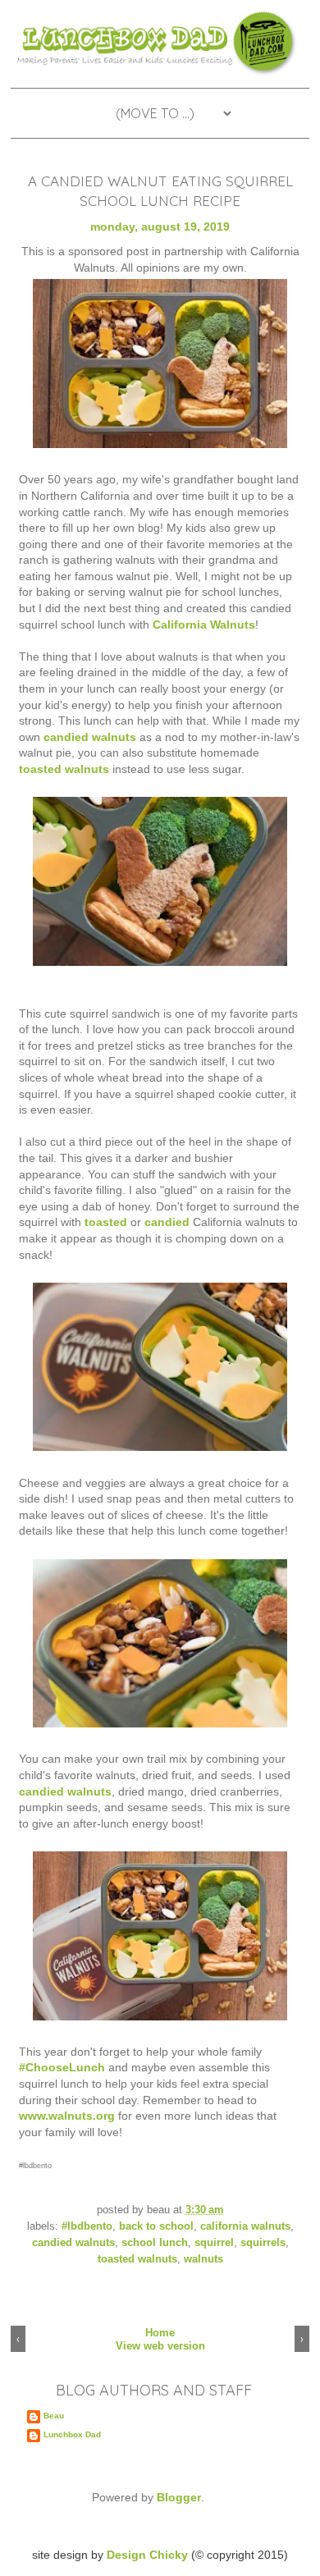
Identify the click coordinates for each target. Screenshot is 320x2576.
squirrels (263, 2243)
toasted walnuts (64, 769)
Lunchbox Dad (72, 2434)
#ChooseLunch (62, 2067)
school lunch (155, 2243)
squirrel (214, 2243)
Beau (54, 2416)
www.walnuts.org (67, 2116)
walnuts (203, 2259)
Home (160, 2333)
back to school (156, 2226)
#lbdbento (87, 2226)
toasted (106, 1222)
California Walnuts (204, 625)
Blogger (179, 2497)
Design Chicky (147, 2555)
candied (167, 1222)
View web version (160, 2346)
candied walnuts (91, 737)
